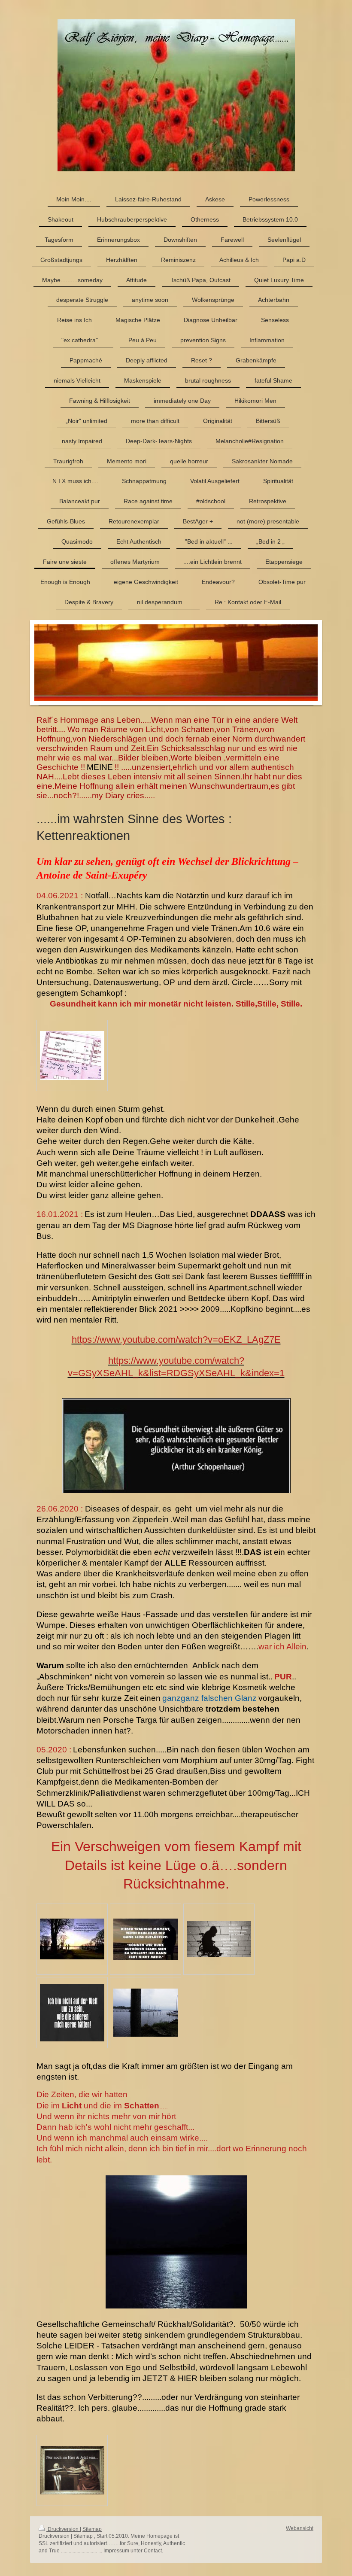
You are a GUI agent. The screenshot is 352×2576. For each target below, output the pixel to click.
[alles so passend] (72, 2470)
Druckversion (63, 2529)
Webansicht (300, 2528)
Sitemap (92, 2529)
